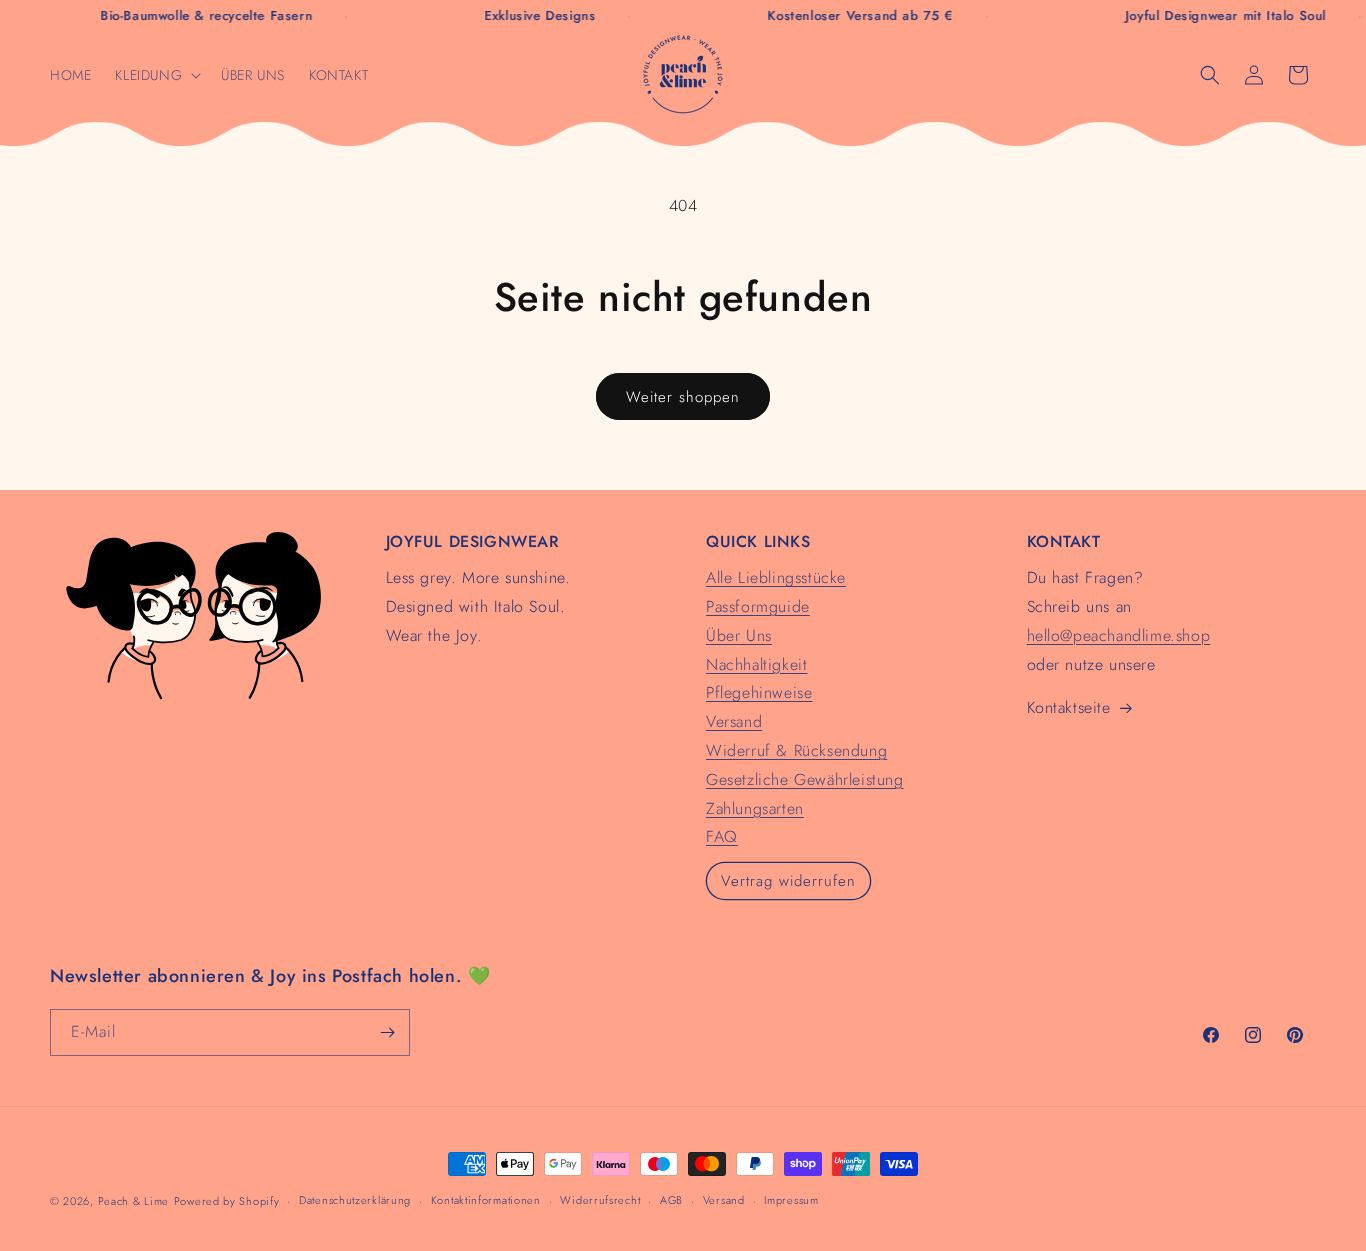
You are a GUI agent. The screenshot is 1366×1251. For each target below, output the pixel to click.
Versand (734, 721)
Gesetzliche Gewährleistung (805, 779)
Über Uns (739, 635)
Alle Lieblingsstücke (776, 577)
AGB (671, 1200)
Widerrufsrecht (600, 1200)
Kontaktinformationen (486, 1200)
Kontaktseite (1069, 707)
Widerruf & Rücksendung (796, 750)
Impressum (791, 1200)
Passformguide (758, 606)
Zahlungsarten (755, 808)
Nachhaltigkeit (756, 664)
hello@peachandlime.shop (1119, 635)
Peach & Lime (133, 1201)
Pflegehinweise (759, 692)
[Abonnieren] (387, 1032)
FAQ (722, 836)
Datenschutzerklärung (355, 1200)
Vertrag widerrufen (788, 881)
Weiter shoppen (683, 397)
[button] (156, 75)
